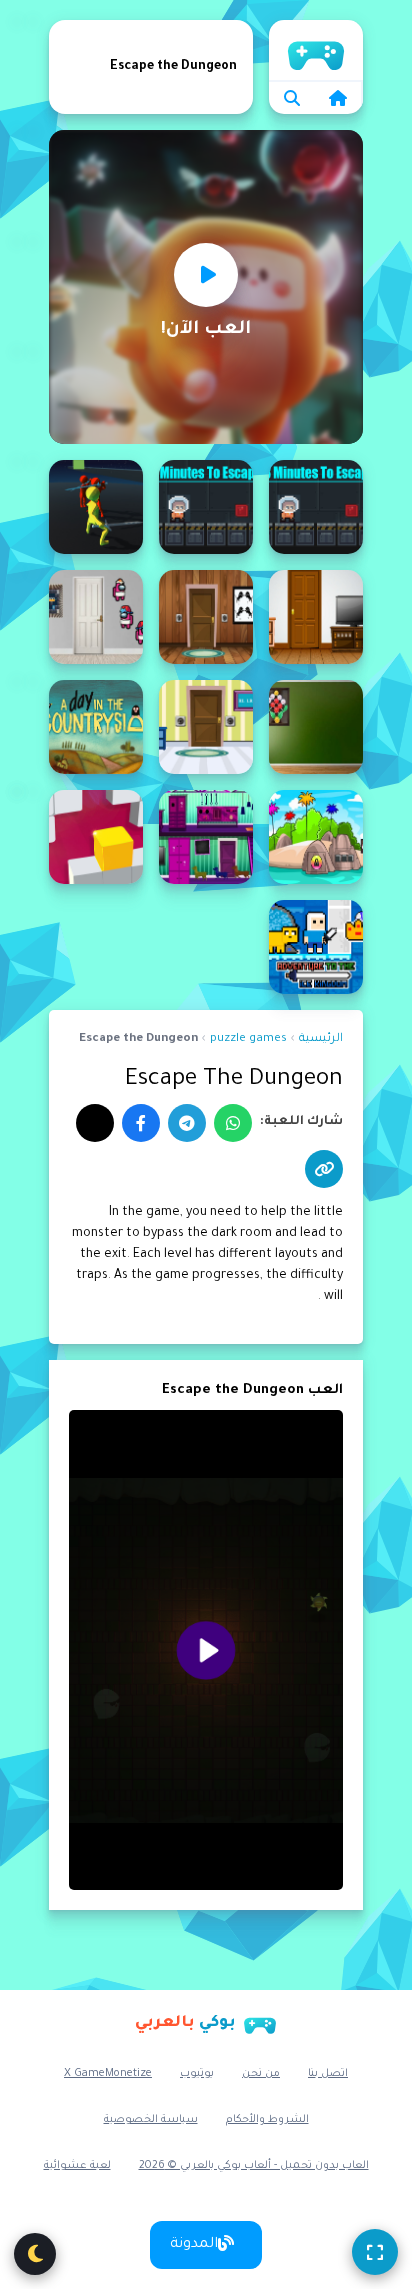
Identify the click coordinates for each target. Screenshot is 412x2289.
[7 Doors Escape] (206, 617)
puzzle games (248, 1039)
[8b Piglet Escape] (316, 727)
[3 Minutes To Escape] (206, 507)
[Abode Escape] (206, 837)
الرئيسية (316, 50)
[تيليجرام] (187, 1123)
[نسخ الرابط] (324, 1169)
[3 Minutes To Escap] (316, 507)
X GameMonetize (108, 2074)
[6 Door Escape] (316, 617)
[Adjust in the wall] (96, 837)
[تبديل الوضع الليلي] (35, 2254)
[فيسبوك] (141, 1123)
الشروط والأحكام (267, 2120)
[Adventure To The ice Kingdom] (316, 947)
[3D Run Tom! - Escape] (96, 507)
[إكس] (95, 1123)
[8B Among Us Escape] (96, 617)
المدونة (194, 2245)
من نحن (261, 2074)
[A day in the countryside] (96, 727)
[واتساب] (233, 1123)
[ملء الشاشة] (375, 2252)
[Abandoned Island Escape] (316, 837)
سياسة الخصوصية (151, 2120)
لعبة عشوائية (77, 2166)
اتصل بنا (328, 2074)
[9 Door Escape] (206, 727)
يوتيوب (197, 2074)
